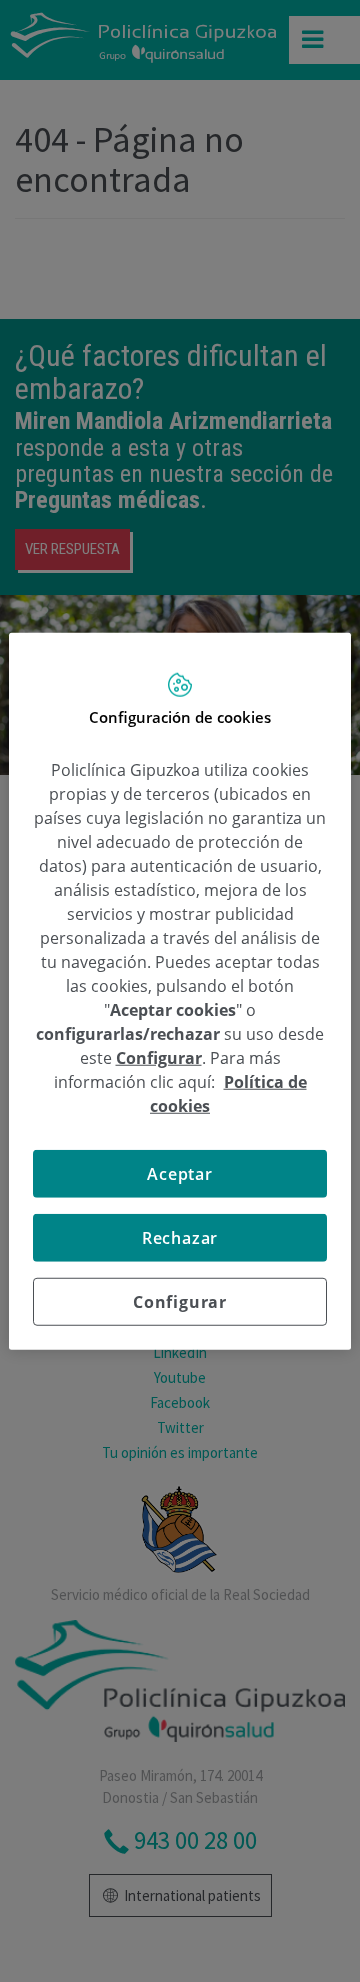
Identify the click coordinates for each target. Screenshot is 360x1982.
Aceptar (180, 1173)
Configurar (180, 1301)
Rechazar (180, 1237)
